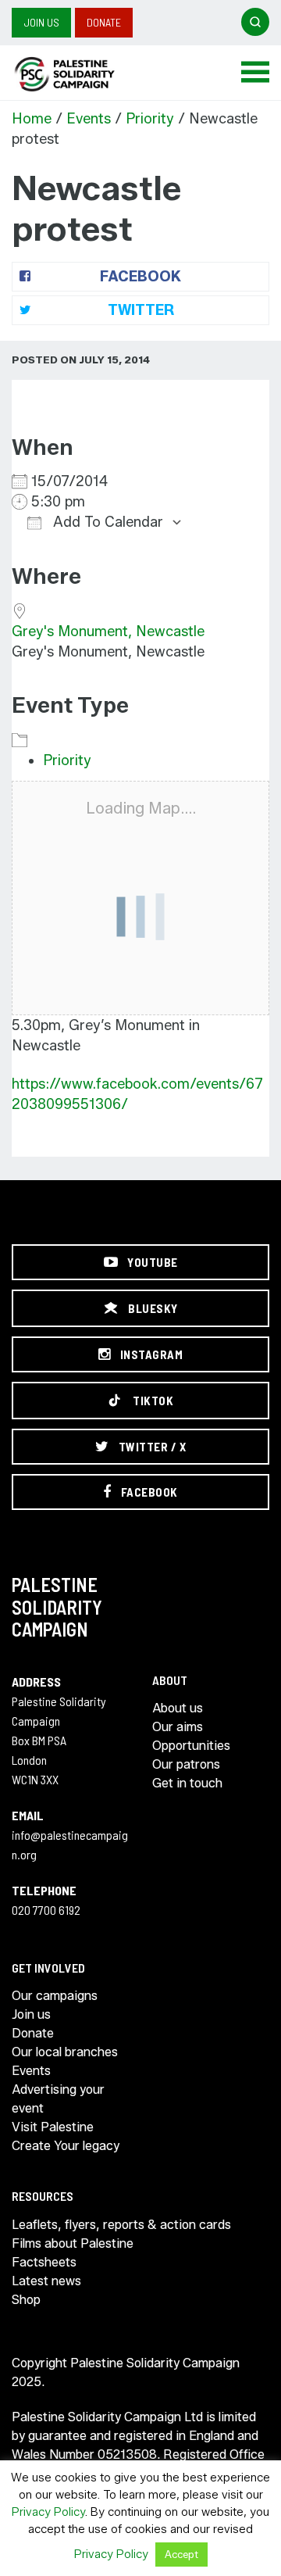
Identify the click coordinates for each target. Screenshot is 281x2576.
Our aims (178, 1727)
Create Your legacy (66, 2146)
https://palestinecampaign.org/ (82, 74)
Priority (150, 119)
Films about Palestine (73, 2243)
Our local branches (65, 2052)
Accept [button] (181, 2554)
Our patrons (186, 1764)
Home (32, 119)
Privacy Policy (48, 2512)
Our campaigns (55, 1996)
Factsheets (44, 2262)
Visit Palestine (53, 2127)
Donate (104, 22)
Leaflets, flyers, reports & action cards (121, 2225)
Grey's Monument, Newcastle (108, 631)
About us (178, 1708)
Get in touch (187, 1783)
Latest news (46, 2281)
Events (89, 119)
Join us (41, 22)
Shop (26, 2300)
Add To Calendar (106, 522)
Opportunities (191, 1746)
